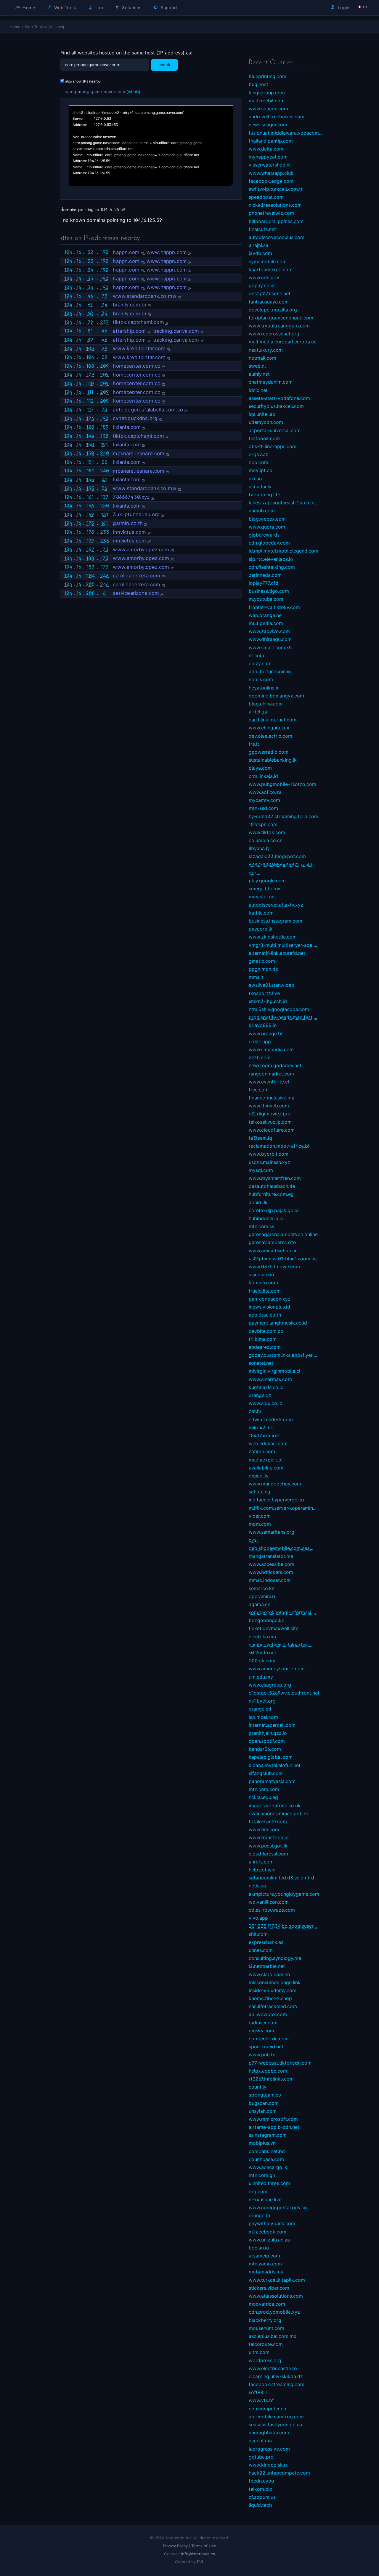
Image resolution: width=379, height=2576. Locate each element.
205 (90, 584)
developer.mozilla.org (273, 310)
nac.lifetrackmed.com (273, 2006)
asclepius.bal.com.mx (273, 2336)
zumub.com (262, 511)
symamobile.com (268, 261)
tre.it (254, 744)
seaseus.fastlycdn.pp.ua (275, 2425)
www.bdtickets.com (271, 1572)
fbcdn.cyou (261, 2481)
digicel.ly (259, 1476)
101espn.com (263, 824)
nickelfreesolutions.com (275, 205)
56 (104, 488)
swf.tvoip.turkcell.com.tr (276, 189)
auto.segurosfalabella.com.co (148, 410)
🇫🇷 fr (362, 7)
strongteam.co (265, 2095)
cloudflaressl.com (268, 1854)
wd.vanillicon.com (269, 1902)
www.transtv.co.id (269, 1837)
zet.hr (255, 1411)
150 (90, 445)
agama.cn (260, 1604)
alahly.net (259, 374)
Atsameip (57, 27)
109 (90, 374)
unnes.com (261, 1950)
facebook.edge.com (271, 181)
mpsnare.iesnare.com (139, 453)
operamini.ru (263, 1596)
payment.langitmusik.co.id (278, 1323)
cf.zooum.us (262, 2497)
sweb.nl (257, 366)
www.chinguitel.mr (269, 728)
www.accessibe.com (272, 1564)
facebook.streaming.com (277, 2384)
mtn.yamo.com (265, 2264)
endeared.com (265, 1347)
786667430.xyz (131, 497)
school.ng (260, 1492)
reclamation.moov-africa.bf (279, 1146)
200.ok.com (262, 1661)
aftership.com (129, 331)
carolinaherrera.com (136, 576)
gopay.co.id (262, 285)
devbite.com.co (266, 1331)
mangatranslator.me (271, 1556)
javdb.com (260, 253)
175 (90, 523)
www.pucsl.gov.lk (268, 1846)
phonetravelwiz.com (271, 213)
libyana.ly (259, 848)
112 (90, 401)
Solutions (131, 8)
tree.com (259, 1090)
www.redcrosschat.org (274, 334)
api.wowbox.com (268, 2014)
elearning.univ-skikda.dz (276, 2376)
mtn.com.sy (262, 1226)
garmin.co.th (128, 523)
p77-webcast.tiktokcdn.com (280, 2063)
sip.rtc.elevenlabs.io (271, 559)
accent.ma (260, 2441)
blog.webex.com (267, 519)
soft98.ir (258, 2392)
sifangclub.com (266, 1773)
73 (104, 409)
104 (68, 252)
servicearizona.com (136, 593)
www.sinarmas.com (270, 1379)
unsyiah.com (263, 2111)
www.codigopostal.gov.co (278, 2207)
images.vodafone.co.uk (275, 1805)
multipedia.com (266, 623)
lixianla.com (127, 427)
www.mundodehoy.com (275, 1484)
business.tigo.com (269, 591)
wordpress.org (265, 2360)
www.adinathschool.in (273, 1251)
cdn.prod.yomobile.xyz (274, 2312)
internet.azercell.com (272, 1725)
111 (90, 392)
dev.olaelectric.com (270, 736)
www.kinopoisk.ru (269, 2465)
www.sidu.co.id (266, 1403)
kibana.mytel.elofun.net (275, 1765)
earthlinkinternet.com (273, 720)
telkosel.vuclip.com (270, 1122)
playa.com (260, 768)
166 (90, 505)
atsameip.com (264, 2256)
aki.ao (255, 479)
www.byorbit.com (269, 1154)
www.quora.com (267, 527)
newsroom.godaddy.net (275, 1065)
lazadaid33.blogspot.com (277, 856)
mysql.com (261, 1170)
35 (90, 278)
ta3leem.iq (260, 1138)
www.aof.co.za (265, 792)
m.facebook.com (268, 2232)
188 (90, 558)
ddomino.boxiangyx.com (276, 696)
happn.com (126, 252)
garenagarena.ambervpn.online (283, 1234)
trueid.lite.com (265, 1291)
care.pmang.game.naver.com (95, 92)
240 (105, 453)
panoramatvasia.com (272, 1781)
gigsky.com (261, 2031)
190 (105, 252)
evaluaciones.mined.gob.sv (279, 1813)
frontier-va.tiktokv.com (274, 607)
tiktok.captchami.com (138, 322)
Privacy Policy (175, 2546)
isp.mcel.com (263, 1717)
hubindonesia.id (266, 1218)
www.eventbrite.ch (270, 1082)
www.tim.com (264, 1829)
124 (90, 418)
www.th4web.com (269, 1106)
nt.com (256, 655)
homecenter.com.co (137, 366)
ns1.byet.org (262, 1701)
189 (105, 427)
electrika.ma (262, 1637)
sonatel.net (261, 1363)
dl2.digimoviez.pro (270, 1114)
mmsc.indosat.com (270, 1580)
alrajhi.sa (258, 245)
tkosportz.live (264, 993)
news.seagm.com (268, 125)
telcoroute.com (266, 2344)
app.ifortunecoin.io (270, 671)
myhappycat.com (268, 157)
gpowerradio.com (269, 752)
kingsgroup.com (267, 93)
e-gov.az (258, 454)
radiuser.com (263, 2023)
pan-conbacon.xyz (270, 1299)
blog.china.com (266, 704)
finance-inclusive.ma (272, 1098)
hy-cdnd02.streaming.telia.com (284, 816)
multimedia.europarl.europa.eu (283, 342)
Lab (99, 8)
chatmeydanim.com (271, 382)
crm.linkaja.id (263, 776)
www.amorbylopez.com (141, 550)
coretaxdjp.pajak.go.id (274, 1210)
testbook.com (264, 438)
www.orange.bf (266, 1033)
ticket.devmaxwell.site (274, 1628)
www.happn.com (167, 252)
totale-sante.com (268, 1821)
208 (90, 593)
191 (104, 445)
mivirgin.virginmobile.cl (274, 1371)
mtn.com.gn (262, 2175)
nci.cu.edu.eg (263, 1797)
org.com (258, 2191)
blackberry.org (265, 2320)
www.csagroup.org (270, 1685)
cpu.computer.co (268, 2409)
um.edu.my (261, 1677)
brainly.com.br (130, 305)
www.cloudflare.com (272, 1130)
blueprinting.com (268, 76)
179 (90, 541)
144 (90, 436)
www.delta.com (266, 149)
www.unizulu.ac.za (269, 2240)
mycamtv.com (264, 800)
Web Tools (65, 8)
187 (90, 549)
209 (104, 366)
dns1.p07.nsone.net (270, 293)
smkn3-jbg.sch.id (268, 1001)
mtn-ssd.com (263, 808)
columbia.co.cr (265, 840)
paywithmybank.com (272, 2223)
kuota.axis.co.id (266, 1387)
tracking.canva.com (176, 331)
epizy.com (260, 663)
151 (90, 462)
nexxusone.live (265, 2199)
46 (90, 296)
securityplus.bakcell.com (276, 406)
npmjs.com (261, 679)
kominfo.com (263, 1283)
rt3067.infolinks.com (271, 2079)
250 (105, 505)
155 (90, 479)
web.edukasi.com (268, 1443)
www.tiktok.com (267, 832)
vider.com (260, 1516)
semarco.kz (262, 1588)
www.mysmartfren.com (275, 1178)
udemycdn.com (266, 422)
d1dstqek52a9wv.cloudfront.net (284, 1693)
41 (104, 479)
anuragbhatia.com (269, 2433)
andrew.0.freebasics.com (277, 117)
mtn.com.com (264, 1789)
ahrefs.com (261, 1862)
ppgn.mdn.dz (263, 969)
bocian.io (259, 2248)
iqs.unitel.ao (262, 414)
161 (90, 497)
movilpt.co (261, 470)
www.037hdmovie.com (274, 1267)
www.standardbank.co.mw (145, 296)
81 (90, 331)
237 (104, 322)
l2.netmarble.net (267, 1966)
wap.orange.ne (265, 615)
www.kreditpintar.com (139, 348)
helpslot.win (262, 1870)
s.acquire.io (261, 1275)
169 (90, 514)
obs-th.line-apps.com (273, 446)
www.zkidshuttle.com (273, 937)
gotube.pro (261, 2457)
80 (105, 462)
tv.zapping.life (264, 495)
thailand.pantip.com (271, 141)
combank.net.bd (267, 2151)
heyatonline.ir (264, 688)
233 (105, 532)
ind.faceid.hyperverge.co (276, 1500)
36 (90, 287)
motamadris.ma (266, 2272)
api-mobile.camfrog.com (276, 2417)
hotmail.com (262, 358)
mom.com (260, 1524)
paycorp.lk (261, 929)
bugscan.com (264, 2103)
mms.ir (256, 977)
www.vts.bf (261, 2400)
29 (104, 348)
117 (90, 409)
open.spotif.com (267, 1741)
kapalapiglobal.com (271, 1757)
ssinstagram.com (268, 2135)
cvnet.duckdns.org (135, 418)
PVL (200, 2562)
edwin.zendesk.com (271, 1419)
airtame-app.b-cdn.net (274, 2127)
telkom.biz (260, 2489)
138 (104, 436)
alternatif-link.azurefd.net (277, 953)
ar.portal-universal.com (275, 430)
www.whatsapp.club (271, 173)
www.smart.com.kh (270, 647)
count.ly (258, 2087)
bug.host (258, 84)
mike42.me (261, 1427)
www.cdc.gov (264, 277)
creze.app (260, 1041)
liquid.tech (260, 2505)
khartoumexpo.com (271, 269)
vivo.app (258, 1918)
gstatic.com (262, 961)
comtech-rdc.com (269, 2039)
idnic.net (258, 390)
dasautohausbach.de (272, 1186)
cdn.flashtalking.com (272, 567)
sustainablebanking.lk (273, 760)
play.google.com (267, 881)
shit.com (258, 1934)
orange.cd (260, 1709)
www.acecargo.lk (268, 2167)
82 (90, 340)
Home (28, 8)
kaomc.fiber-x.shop (270, 1998)
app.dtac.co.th (265, 1315)
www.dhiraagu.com (270, 639)
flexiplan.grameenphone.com (281, 318)
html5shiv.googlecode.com (279, 1009)
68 (90, 313)
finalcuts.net (262, 229)
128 (90, 427)
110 (90, 383)
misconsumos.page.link (275, 1982)
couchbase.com (266, 2159)
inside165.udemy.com (273, 1990)
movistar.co (262, 897)
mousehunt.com (266, 2328)
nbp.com (258, 462)
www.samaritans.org (272, 1532)
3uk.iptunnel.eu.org (136, 514)
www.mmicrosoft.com (273, 2119)
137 (105, 497)
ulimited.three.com (269, 2183)
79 (105, 296)
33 (90, 261)
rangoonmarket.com (271, 1074)
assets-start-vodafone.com (279, 398)
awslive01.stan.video (272, 985)
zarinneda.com (265, 575)
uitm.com (259, 2352)
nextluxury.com (266, 350)
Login (343, 8)
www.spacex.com (268, 109)
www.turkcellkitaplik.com (277, 2280)
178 (90, 532)
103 (90, 348)
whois (133, 92)
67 (90, 305)
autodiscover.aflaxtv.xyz (276, 905)
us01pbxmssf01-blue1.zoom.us (283, 1259)
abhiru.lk (258, 1202)
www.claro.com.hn (269, 1974)
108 (90, 366)
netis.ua (257, 1886)
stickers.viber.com (269, 2288)
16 (79, 252)
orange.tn (259, 2215)
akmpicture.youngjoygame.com (284, 1894)
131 (105, 514)
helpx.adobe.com (268, 2071)
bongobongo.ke (266, 1620)
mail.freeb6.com (267, 101)
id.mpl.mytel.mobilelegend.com (284, 551)
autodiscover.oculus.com (277, 237)
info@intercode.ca (198, 2554)
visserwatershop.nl (270, 165)
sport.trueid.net (266, 2047)
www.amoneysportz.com (277, 1669)
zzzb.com (260, 1057)
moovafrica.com (267, 2304)
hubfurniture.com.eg (271, 1194)
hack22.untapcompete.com (279, 2473)
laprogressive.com (269, 2449)
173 (105, 549)
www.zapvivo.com (269, 631)
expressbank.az (266, 1942)
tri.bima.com (263, 1339)
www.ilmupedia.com (271, 1049)
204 (90, 576)
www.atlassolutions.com (276, 2296)
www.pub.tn (262, 2055)
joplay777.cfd (264, 583)
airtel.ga (258, 712)
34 (90, 270)
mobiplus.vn (262, 2143)
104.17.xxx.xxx (264, 1435)
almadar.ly (260, 487)
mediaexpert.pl (266, 1460)
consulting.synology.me (275, 1958)
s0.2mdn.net (262, 1653)
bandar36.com (265, 1749)
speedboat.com (266, 197)
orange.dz (260, 1395)
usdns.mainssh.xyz (269, 1162)
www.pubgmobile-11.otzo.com (282, 784)
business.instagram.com (276, 921)
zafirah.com (262, 1451)
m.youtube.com (266, 599)
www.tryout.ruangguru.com (279, 326)
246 (104, 576)
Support (168, 8)
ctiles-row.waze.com (272, 1910)
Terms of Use (204, 2546)
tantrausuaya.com (269, 302)
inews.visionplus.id (269, 1307)
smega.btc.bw (264, 889)
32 (90, 252)
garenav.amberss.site (272, 1242)
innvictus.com (129, 532)
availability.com (266, 1468)
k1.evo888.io (263, 1025)
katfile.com (261, 913)
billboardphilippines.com (276, 221)
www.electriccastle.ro (273, 2368)
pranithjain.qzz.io (268, 1733)
